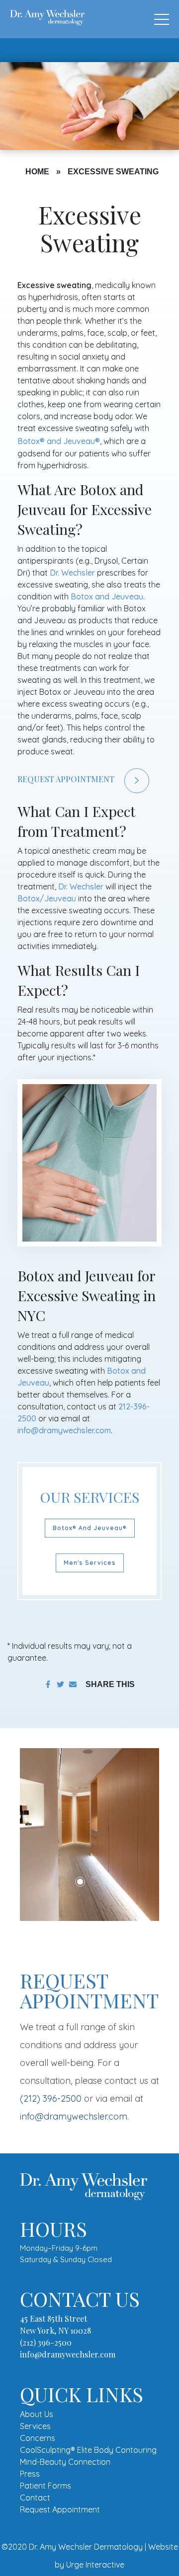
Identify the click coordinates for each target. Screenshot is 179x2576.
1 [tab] (80, 1882)
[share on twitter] (60, 1684)
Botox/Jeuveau (47, 898)
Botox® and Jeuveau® (90, 1528)
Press (30, 2474)
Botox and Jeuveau (59, 441)
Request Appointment (60, 2509)
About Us (37, 2414)
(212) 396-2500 (51, 2098)
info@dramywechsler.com (64, 1430)
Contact (35, 2498)
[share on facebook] (48, 1684)
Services (35, 2426)
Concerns (38, 2438)
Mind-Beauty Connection (65, 2462)
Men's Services (90, 1563)
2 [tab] (95, 1882)
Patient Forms (45, 2486)
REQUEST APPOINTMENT (66, 779)
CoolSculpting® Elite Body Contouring (88, 2450)
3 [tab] (110, 1882)
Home (37, 172)
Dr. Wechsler (72, 573)
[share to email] (73, 1684)
